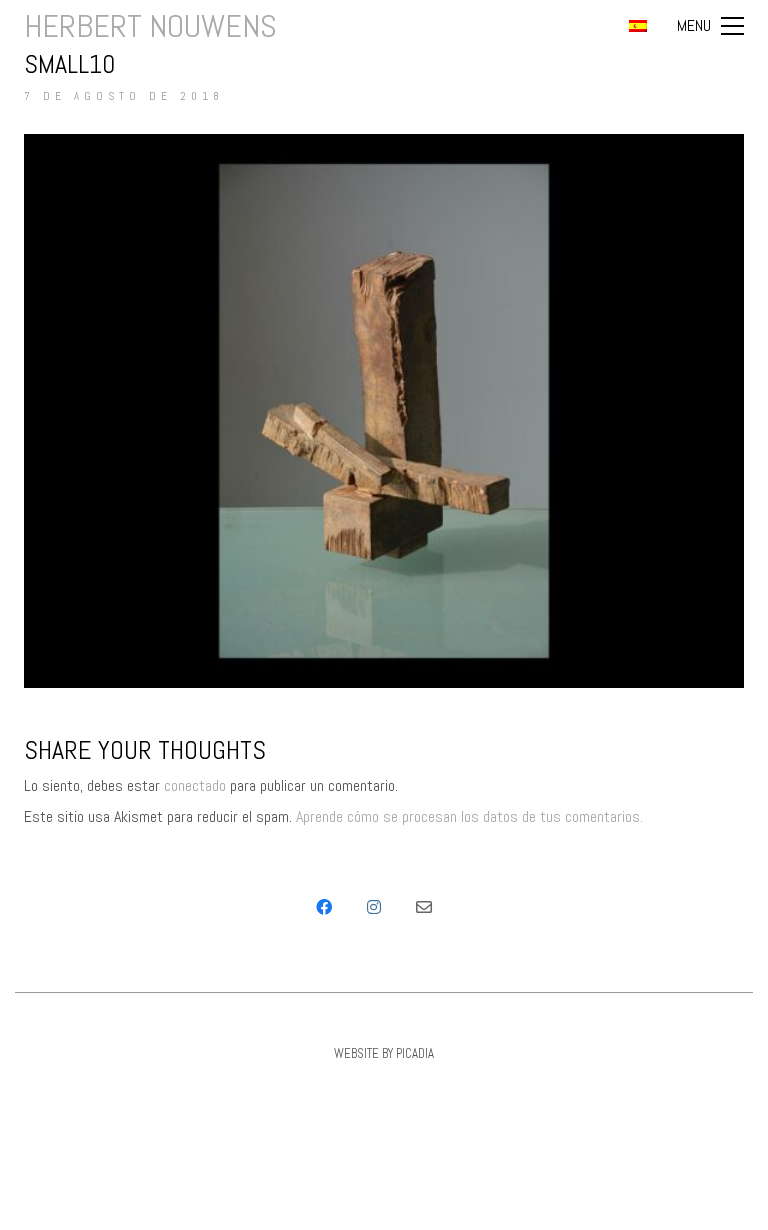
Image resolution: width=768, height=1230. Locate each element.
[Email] (424, 907)
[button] (710, 26)
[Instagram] (374, 907)
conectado (195, 785)
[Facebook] (324, 907)
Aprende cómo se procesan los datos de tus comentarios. (469, 816)
